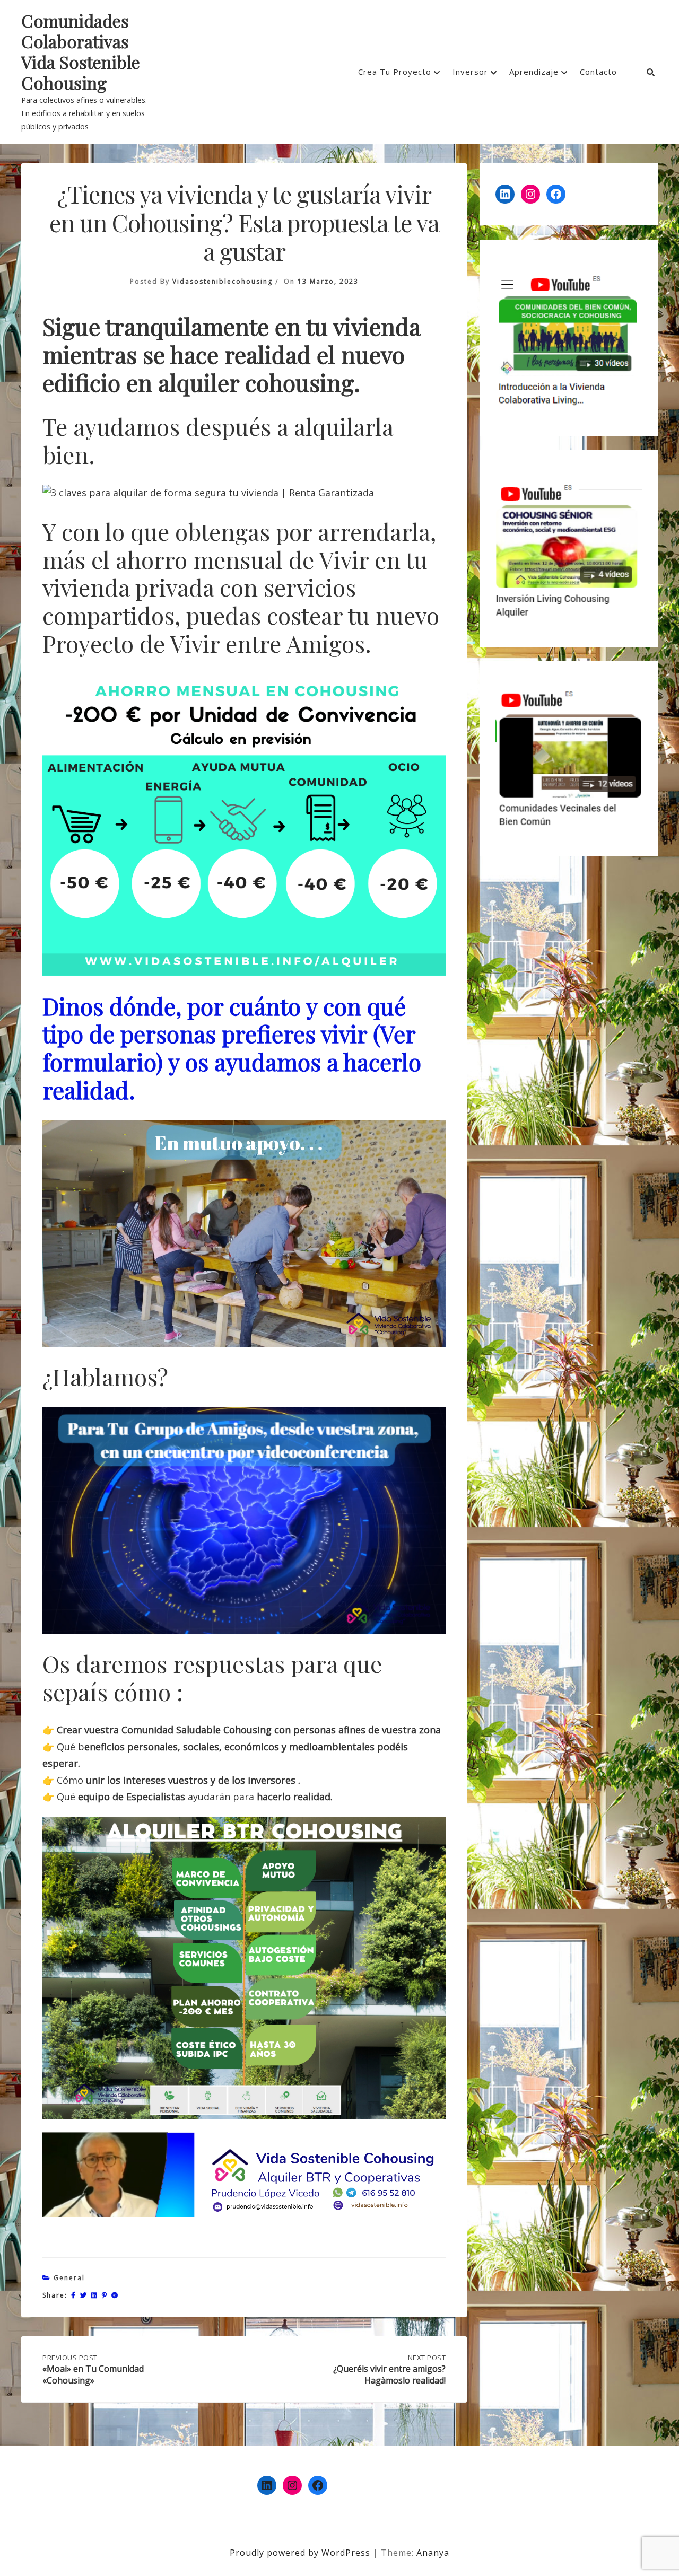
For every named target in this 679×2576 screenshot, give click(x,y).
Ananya (433, 2553)
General (69, 2278)
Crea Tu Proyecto (395, 72)
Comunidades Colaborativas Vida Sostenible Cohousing (81, 52)
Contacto (598, 72)
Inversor (470, 72)
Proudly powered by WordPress (301, 2553)
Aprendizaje (534, 72)
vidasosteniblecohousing (223, 281)
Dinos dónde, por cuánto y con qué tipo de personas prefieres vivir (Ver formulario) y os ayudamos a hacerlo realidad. (232, 1048)
